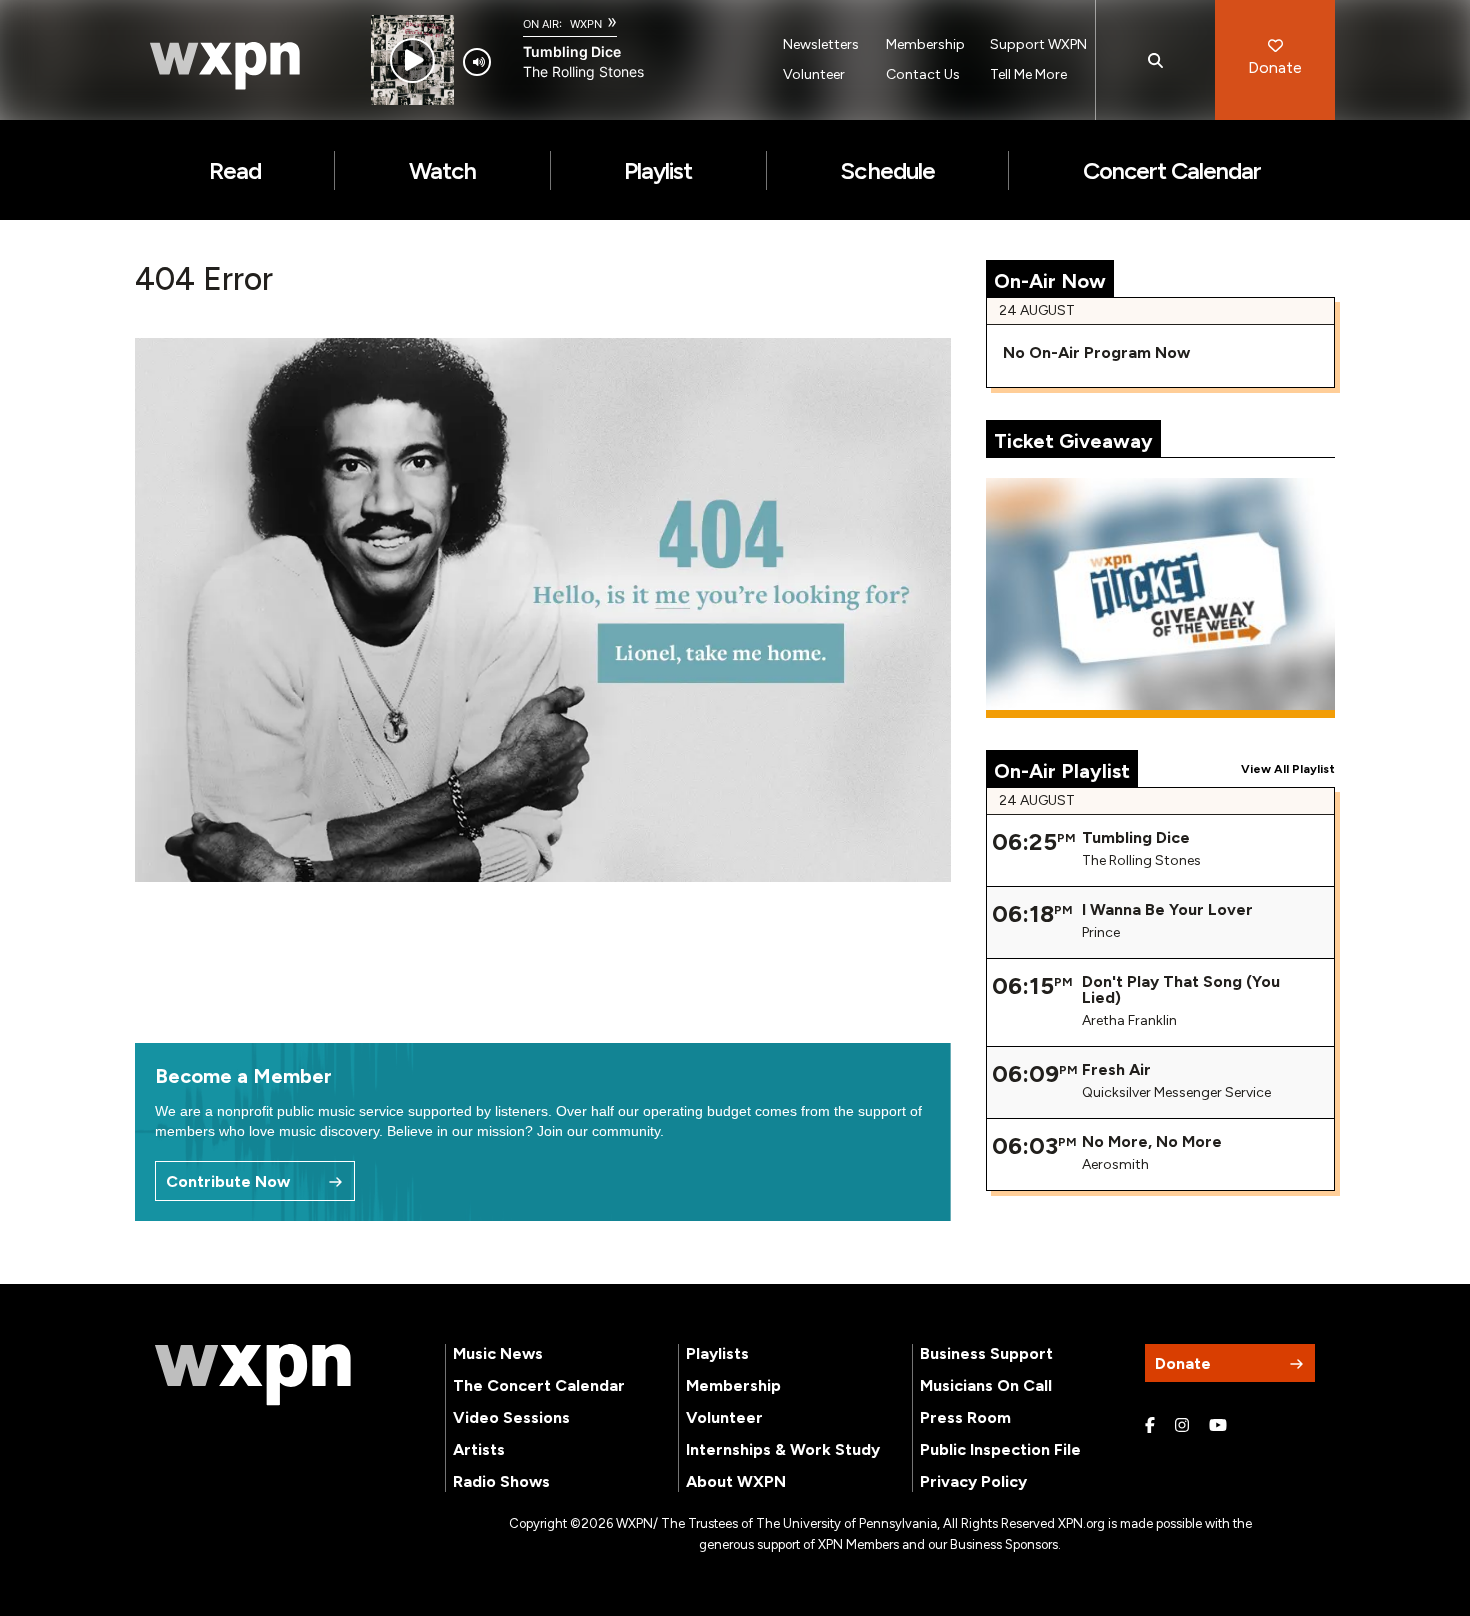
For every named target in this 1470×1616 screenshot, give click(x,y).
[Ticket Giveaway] (1161, 598)
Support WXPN (1038, 44)
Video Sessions (511, 1417)
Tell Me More (1028, 74)
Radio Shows (501, 1481)
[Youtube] (1218, 1426)
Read (235, 170)
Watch (442, 170)
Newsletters (821, 44)
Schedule (887, 170)
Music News (498, 1353)
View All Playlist (1288, 769)
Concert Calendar (1172, 170)
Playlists (717, 1353)
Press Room (965, 1417)
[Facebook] (1150, 1426)
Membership (925, 44)
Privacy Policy (973, 1481)
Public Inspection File (1000, 1449)
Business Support (986, 1353)
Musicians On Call (986, 1385)
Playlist (658, 170)
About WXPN (736, 1481)
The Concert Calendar (539, 1385)
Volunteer (814, 74)
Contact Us (923, 74)
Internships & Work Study (783, 1449)
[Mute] (477, 62)
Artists (479, 1449)
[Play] (412, 60)
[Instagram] (1182, 1426)
